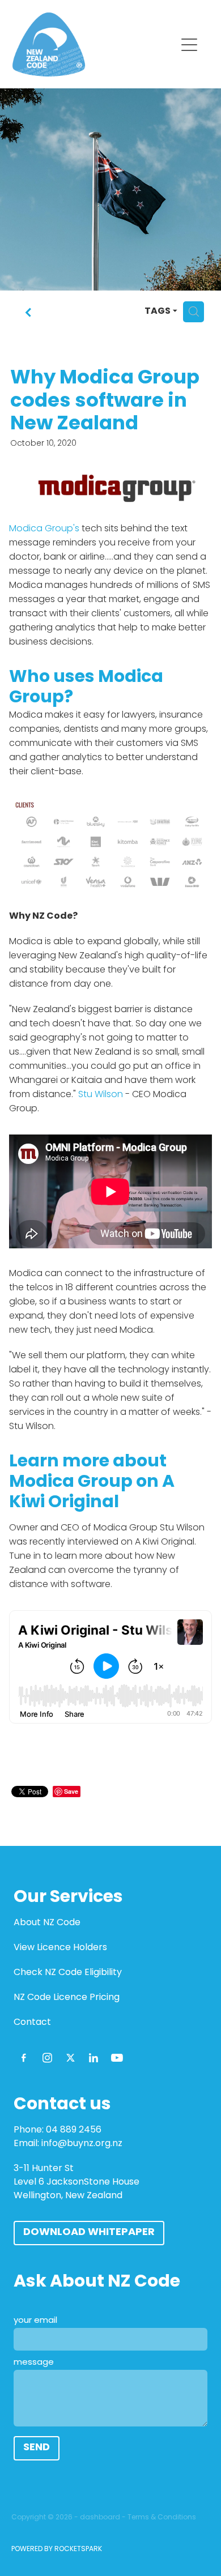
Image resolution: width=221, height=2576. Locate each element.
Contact (32, 2023)
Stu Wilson (101, 1095)
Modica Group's (44, 529)
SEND (37, 2448)
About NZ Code (47, 1923)
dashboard (100, 2518)
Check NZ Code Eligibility (68, 1973)
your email (35, 2321)
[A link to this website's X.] (70, 2058)
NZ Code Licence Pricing (67, 1998)
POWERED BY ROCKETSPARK (57, 2549)
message (34, 2363)
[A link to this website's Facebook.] (24, 2058)
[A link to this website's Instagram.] (47, 2058)
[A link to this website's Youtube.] (117, 2058)
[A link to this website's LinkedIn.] (93, 2058)
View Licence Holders (60, 1948)
